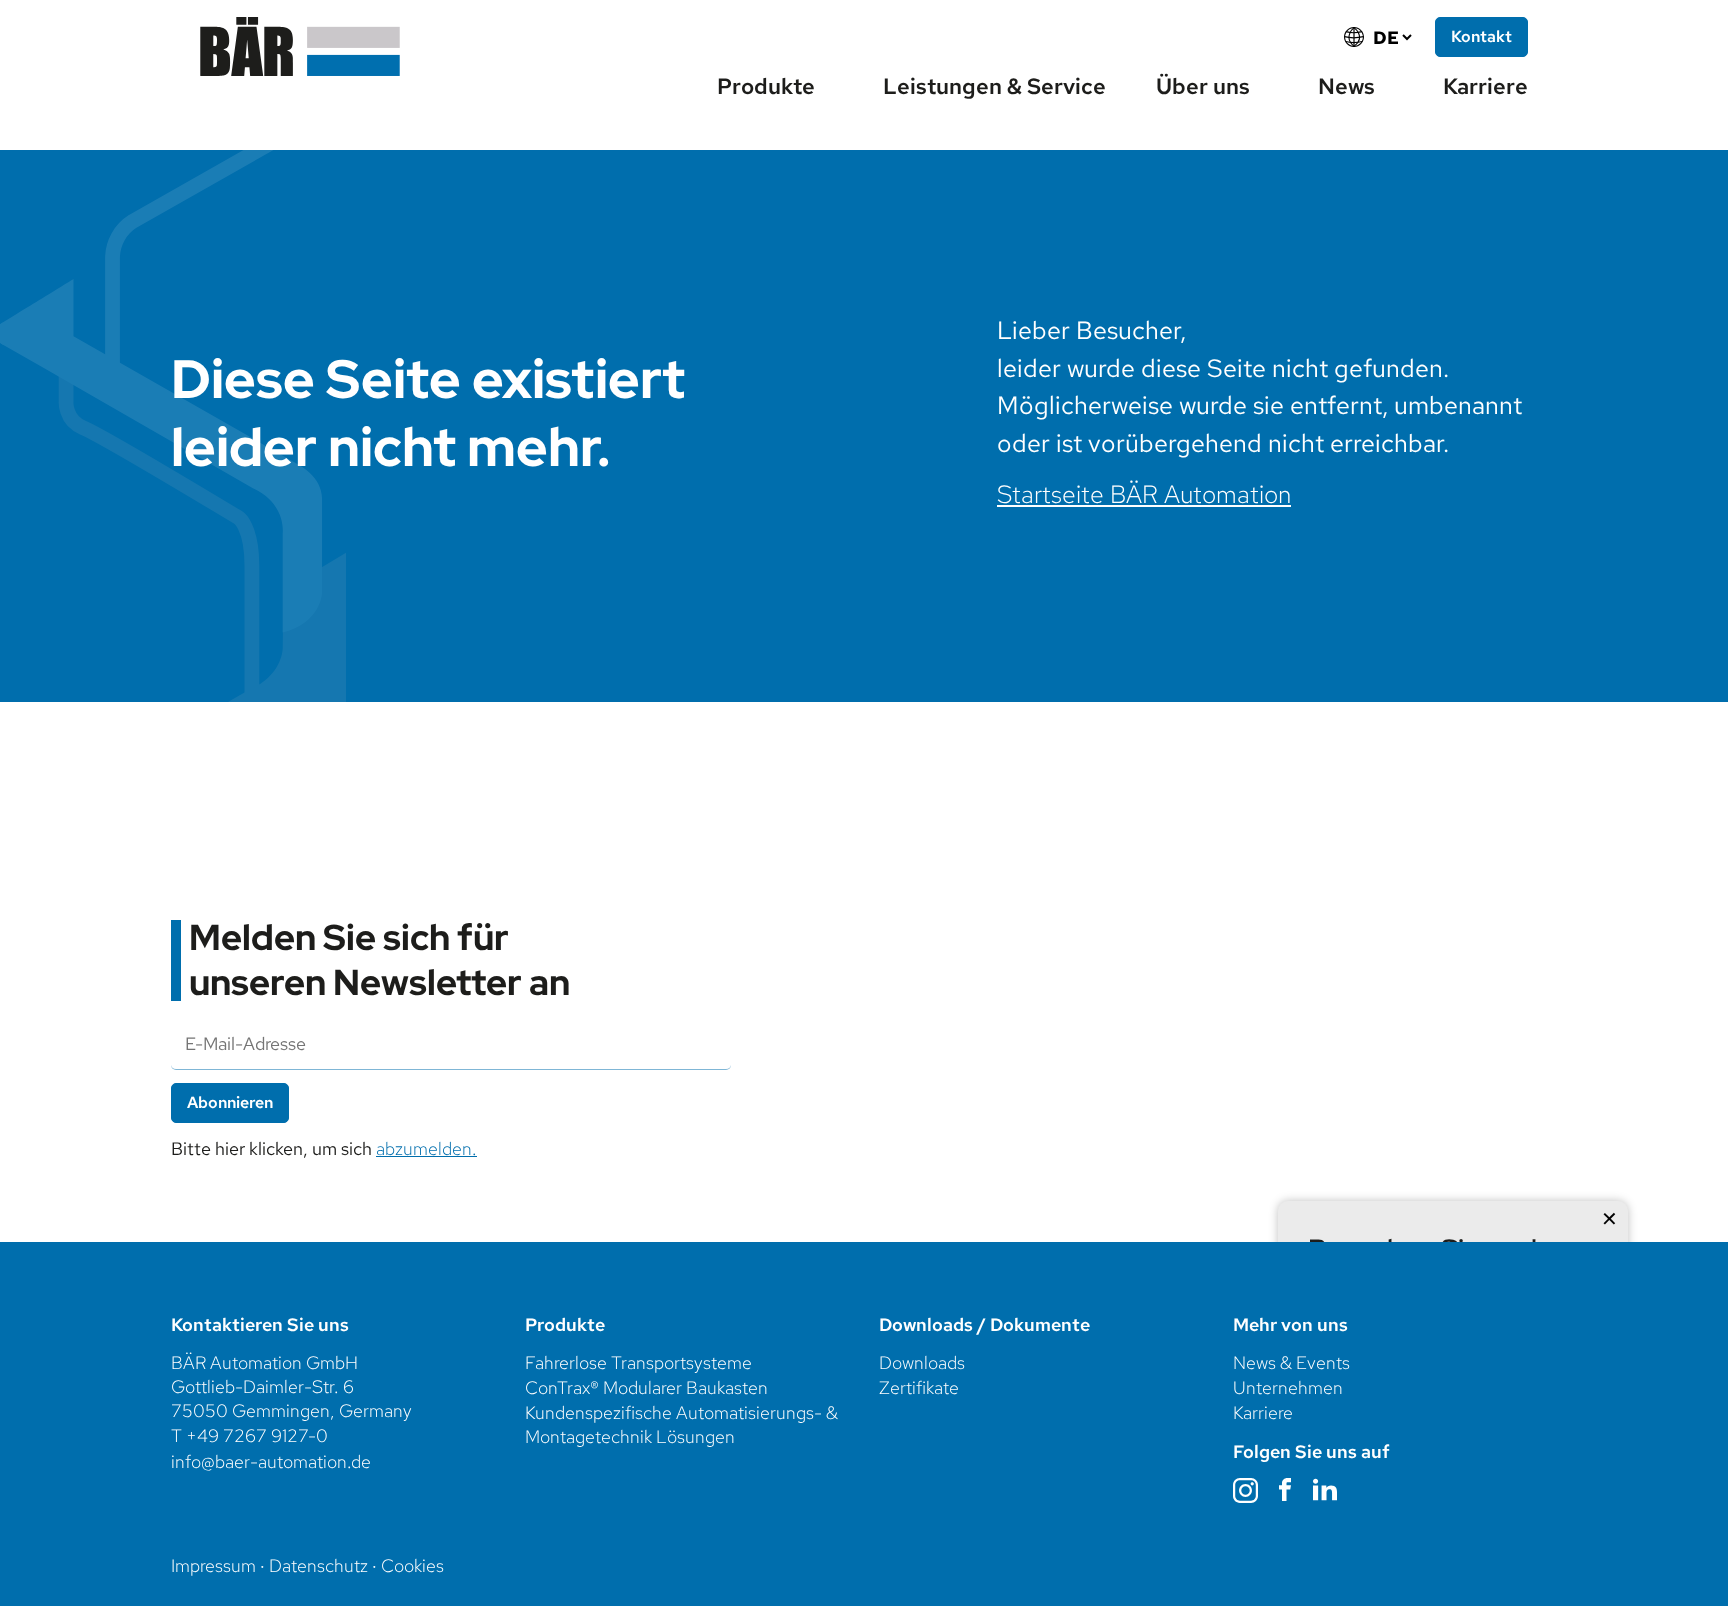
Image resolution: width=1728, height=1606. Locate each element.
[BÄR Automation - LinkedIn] (1328, 1489)
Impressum (213, 1565)
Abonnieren (230, 1102)
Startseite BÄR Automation (1144, 494)
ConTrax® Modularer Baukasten (646, 1387)
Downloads (922, 1362)
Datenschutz (318, 1565)
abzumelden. (426, 1148)
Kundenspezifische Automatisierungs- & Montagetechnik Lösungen (681, 1424)
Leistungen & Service (994, 86)
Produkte (766, 86)
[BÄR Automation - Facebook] (1288, 1489)
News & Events (1291, 1362)
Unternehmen (1290, 1387)
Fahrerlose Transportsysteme (638, 1362)
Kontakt (1481, 36)
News (1346, 86)
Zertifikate (919, 1387)
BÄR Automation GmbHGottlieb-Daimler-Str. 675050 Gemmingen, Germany (291, 1387)
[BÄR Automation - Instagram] (1248, 1490)
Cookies (412, 1565)
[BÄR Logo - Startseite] (300, 46)
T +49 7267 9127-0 (249, 1435)
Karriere (1485, 86)
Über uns (1203, 86)
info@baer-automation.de (271, 1461)
